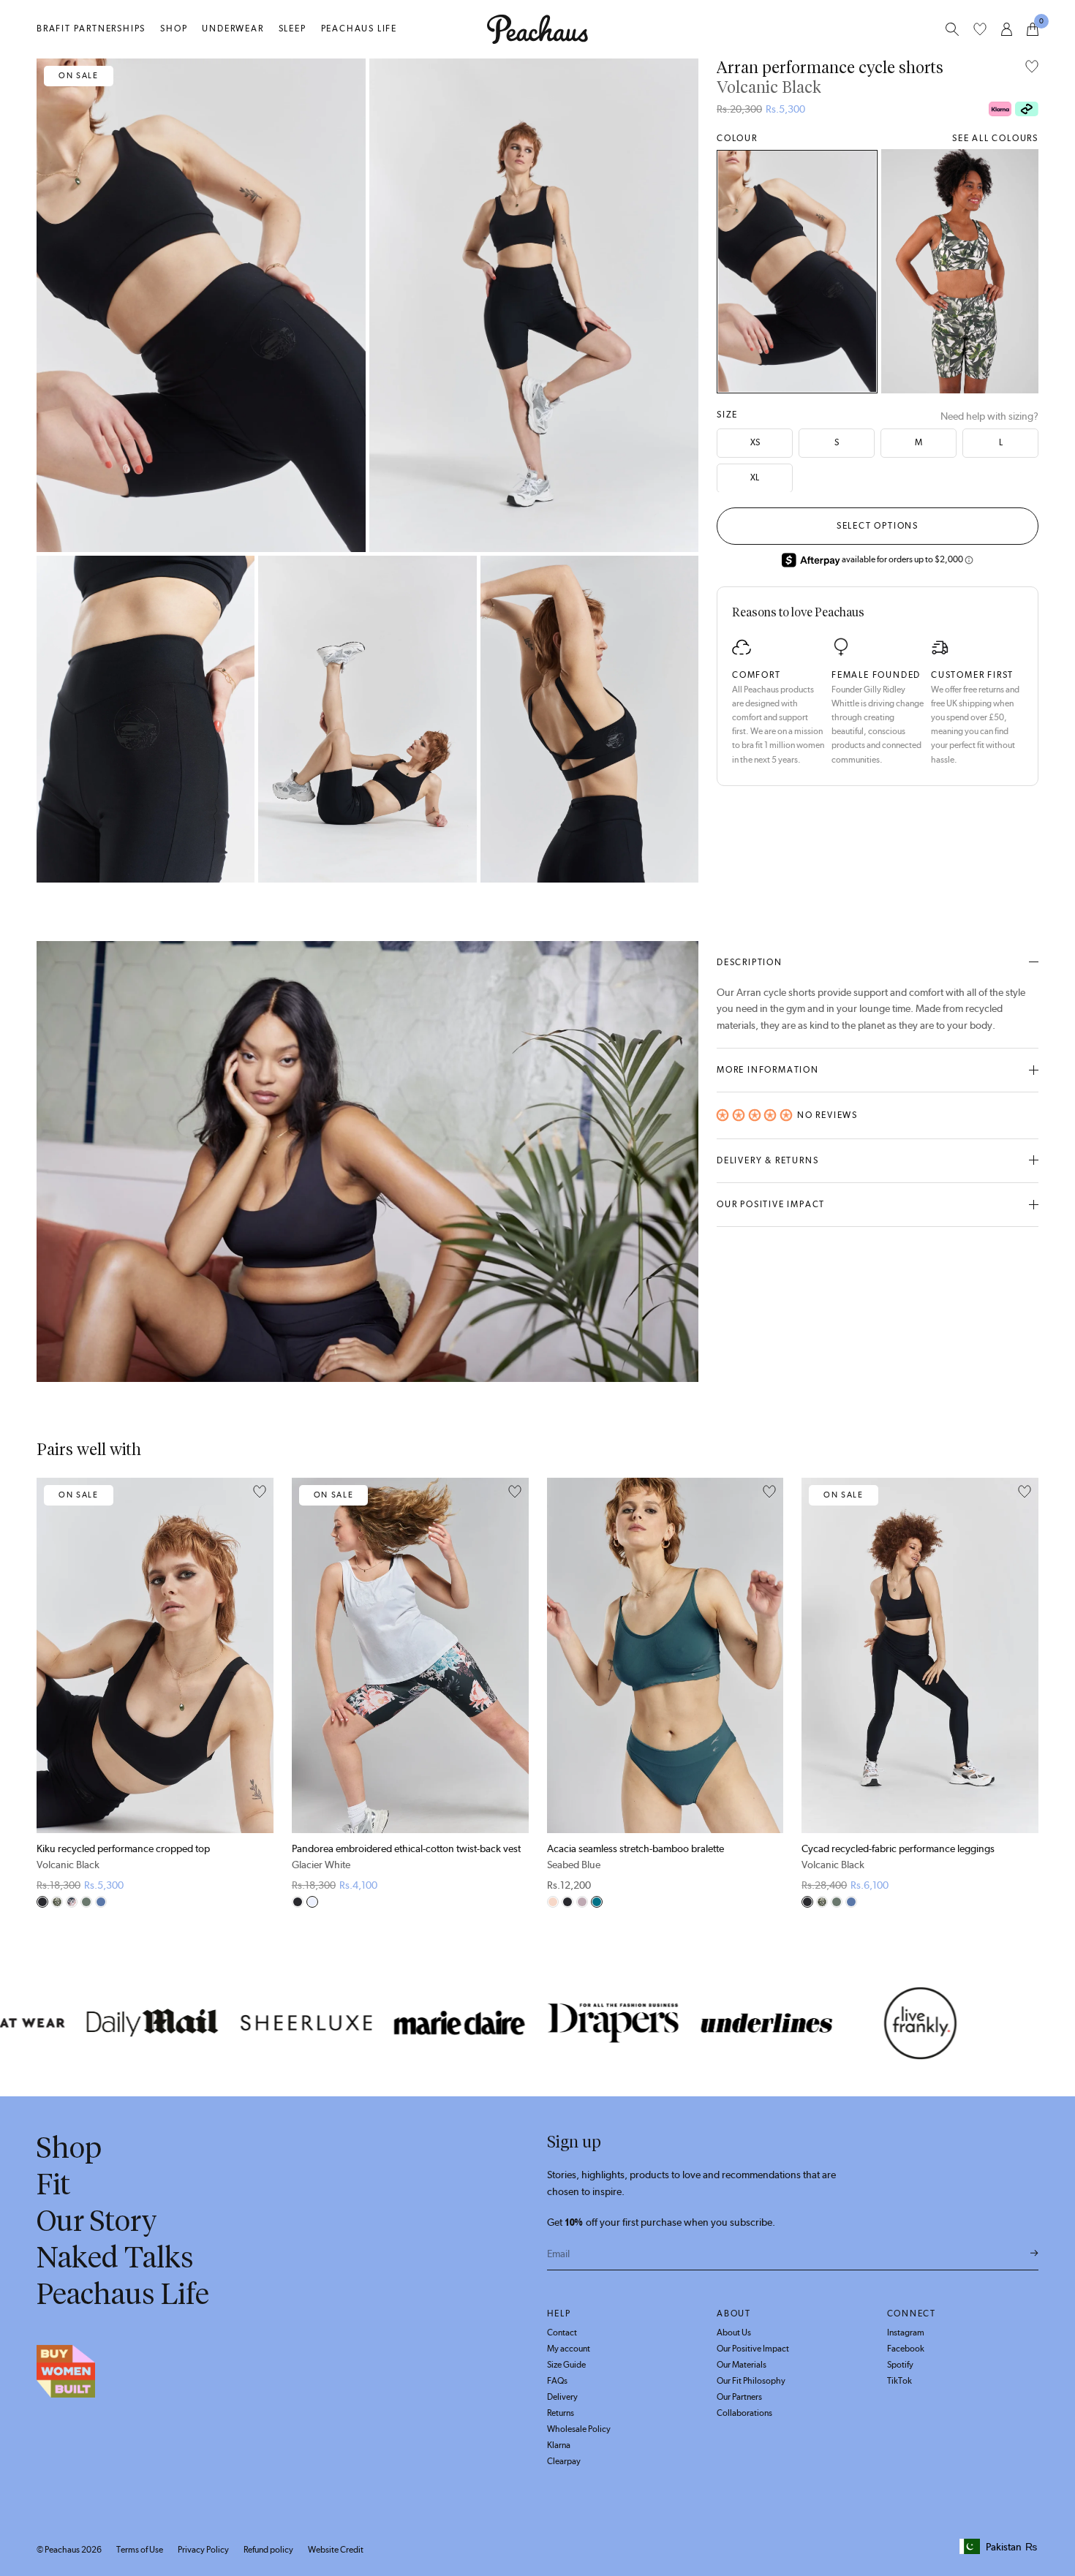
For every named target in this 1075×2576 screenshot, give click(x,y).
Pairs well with (89, 1450)
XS (755, 442)
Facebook (906, 2349)
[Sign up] (1034, 2254)
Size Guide (566, 2365)
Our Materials (742, 2365)
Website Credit (336, 2550)
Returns (561, 2413)
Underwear (233, 29)
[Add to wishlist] (1032, 68)
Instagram (906, 2333)
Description (750, 962)
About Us (734, 2333)
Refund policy (268, 2550)
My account (569, 2349)
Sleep (293, 29)
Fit (53, 2184)
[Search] (952, 29)
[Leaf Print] (960, 271)
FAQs (557, 2381)
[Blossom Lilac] (582, 1902)
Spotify (900, 2365)
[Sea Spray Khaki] (86, 1902)
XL (755, 477)
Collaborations (744, 2413)
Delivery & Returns (767, 1160)
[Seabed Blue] (597, 1902)
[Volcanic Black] (797, 271)
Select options (878, 525)
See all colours (995, 138)
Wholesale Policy (579, 2429)
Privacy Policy (203, 2550)
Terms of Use (140, 2550)
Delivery (562, 2397)
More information (768, 1070)
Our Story (97, 2221)
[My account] (1007, 29)
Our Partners (739, 2397)
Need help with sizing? (989, 416)
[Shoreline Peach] (553, 1902)
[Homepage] (537, 29)
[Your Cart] (1033, 29)
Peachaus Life (359, 29)
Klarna (559, 2445)
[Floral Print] (72, 1902)
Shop (174, 29)
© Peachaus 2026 (69, 2550)
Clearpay (564, 2461)
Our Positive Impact (771, 1204)
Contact (562, 2333)
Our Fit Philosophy (751, 2381)
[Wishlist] (980, 29)
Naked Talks (115, 2257)
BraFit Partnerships (91, 29)
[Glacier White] (312, 1902)
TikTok (899, 2381)
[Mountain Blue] (101, 1902)
